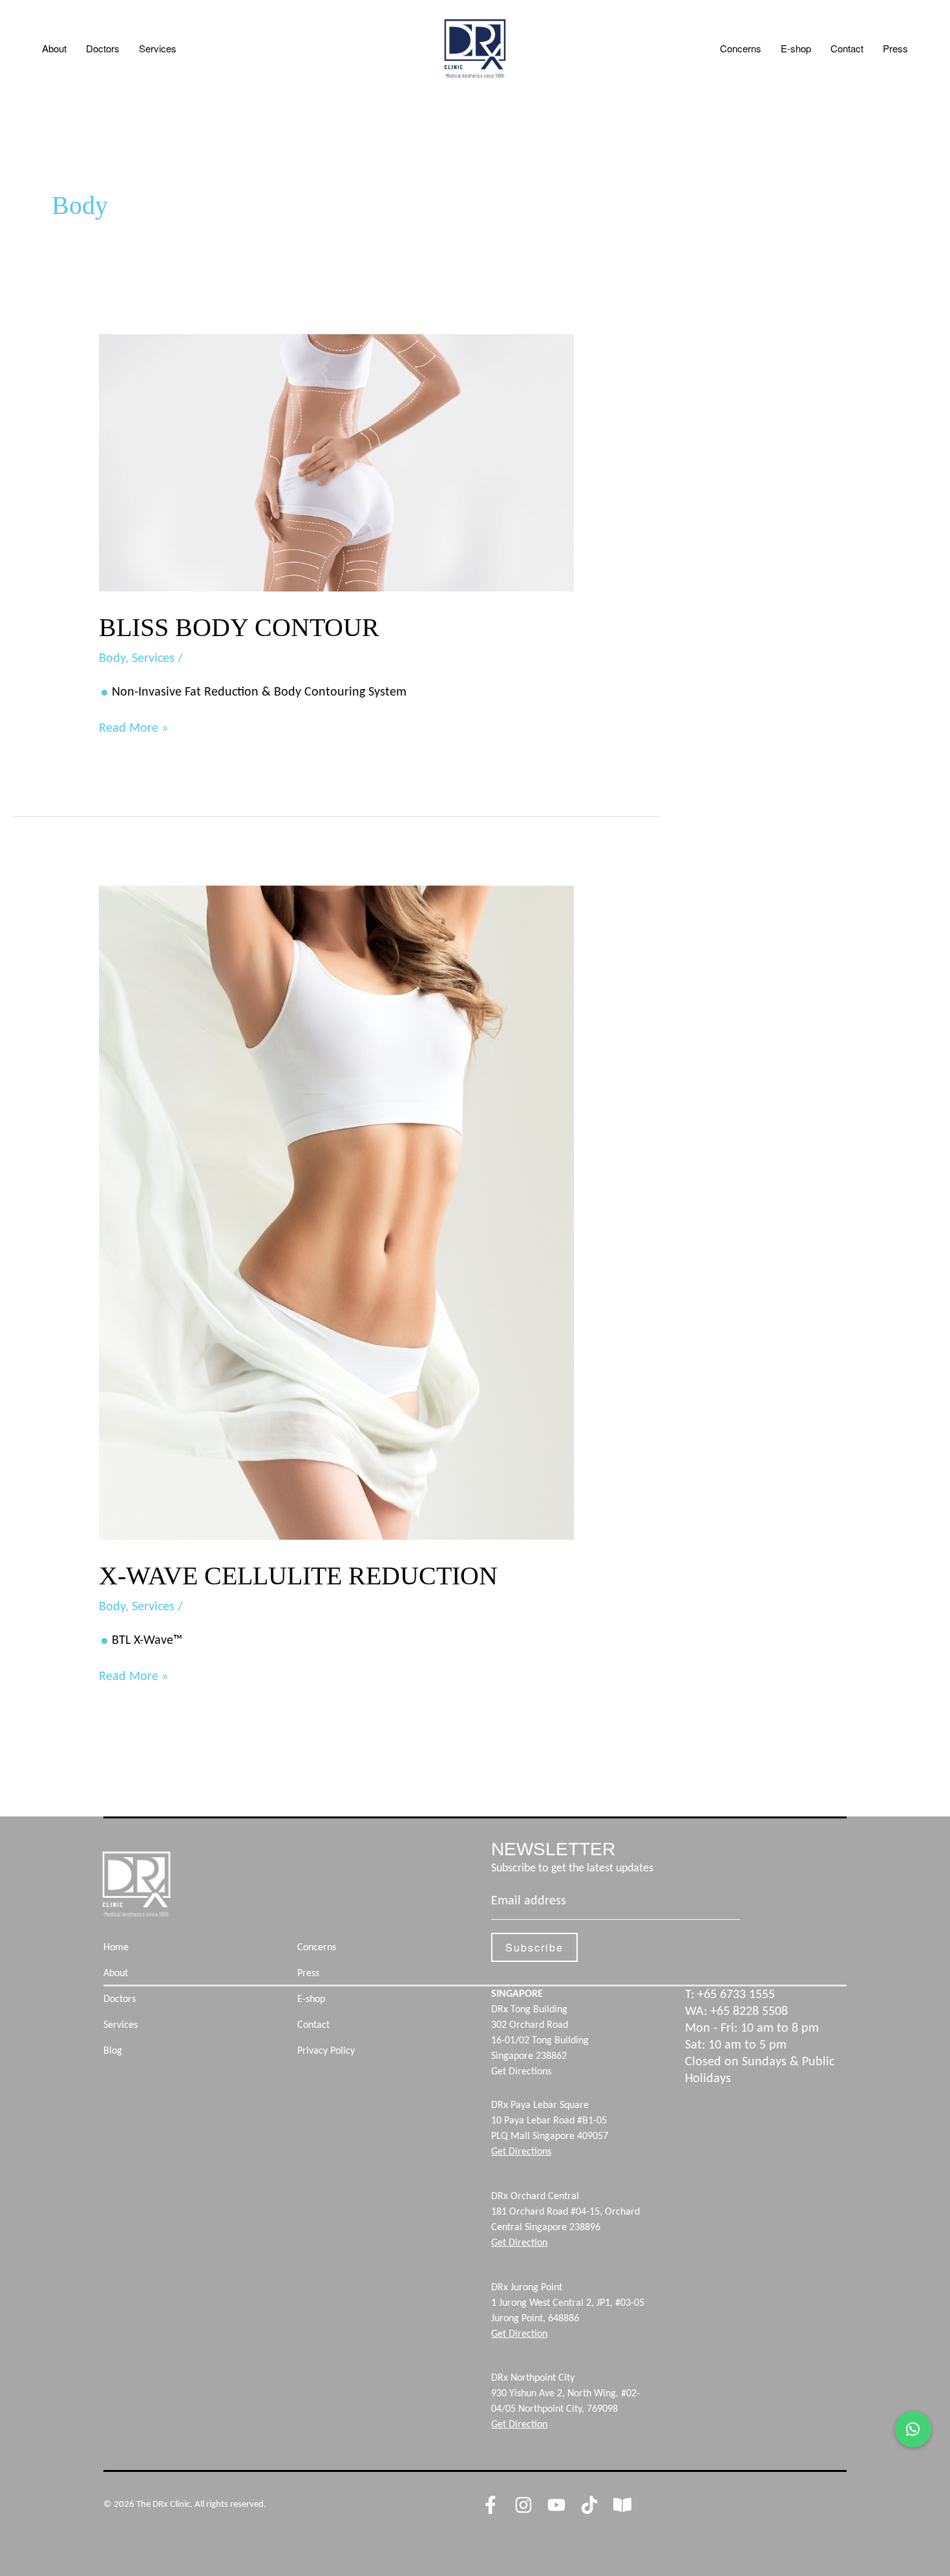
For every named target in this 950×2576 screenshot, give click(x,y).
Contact (847, 48)
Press (895, 48)
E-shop (796, 48)
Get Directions (521, 2072)
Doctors (103, 48)
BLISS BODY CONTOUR (239, 627)
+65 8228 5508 (749, 2012)
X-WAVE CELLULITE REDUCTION (298, 1576)
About (54, 48)
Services (158, 48)
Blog (113, 2051)
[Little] (622, 2505)
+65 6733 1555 (736, 1995)
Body (112, 659)
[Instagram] (523, 2505)
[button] (913, 2429)
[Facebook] (491, 2505)
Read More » (133, 728)
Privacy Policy (326, 2051)
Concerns (741, 48)
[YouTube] (556, 2505)
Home (116, 1948)
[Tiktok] (589, 2505)
